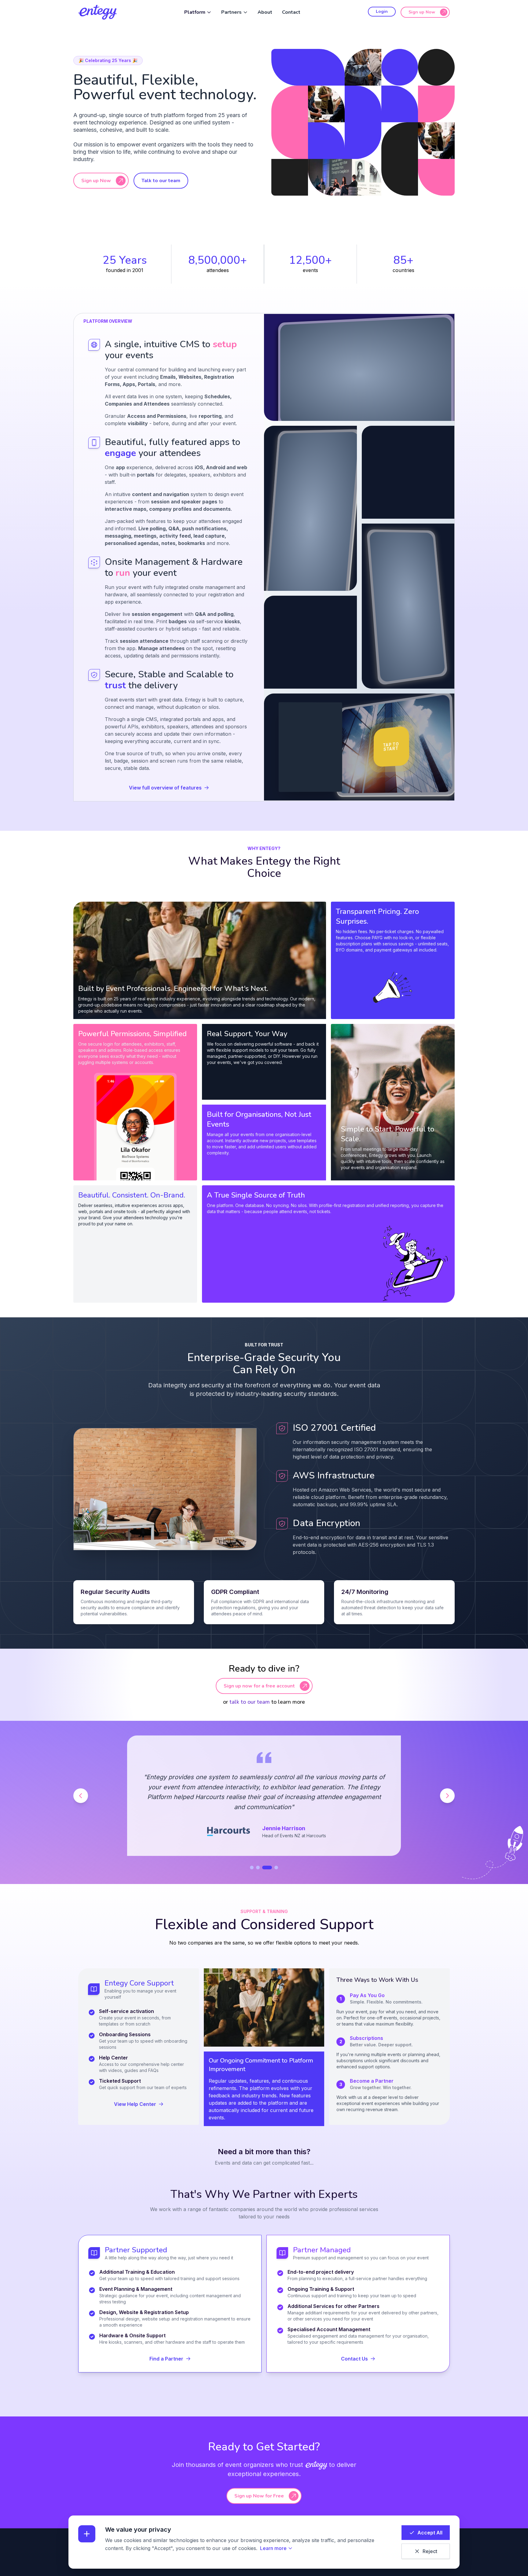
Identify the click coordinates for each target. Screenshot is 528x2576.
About (265, 12)
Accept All (430, 2533)
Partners (231, 12)
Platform (195, 12)
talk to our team (250, 1702)
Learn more (273, 2548)
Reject (430, 2551)
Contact (291, 12)
